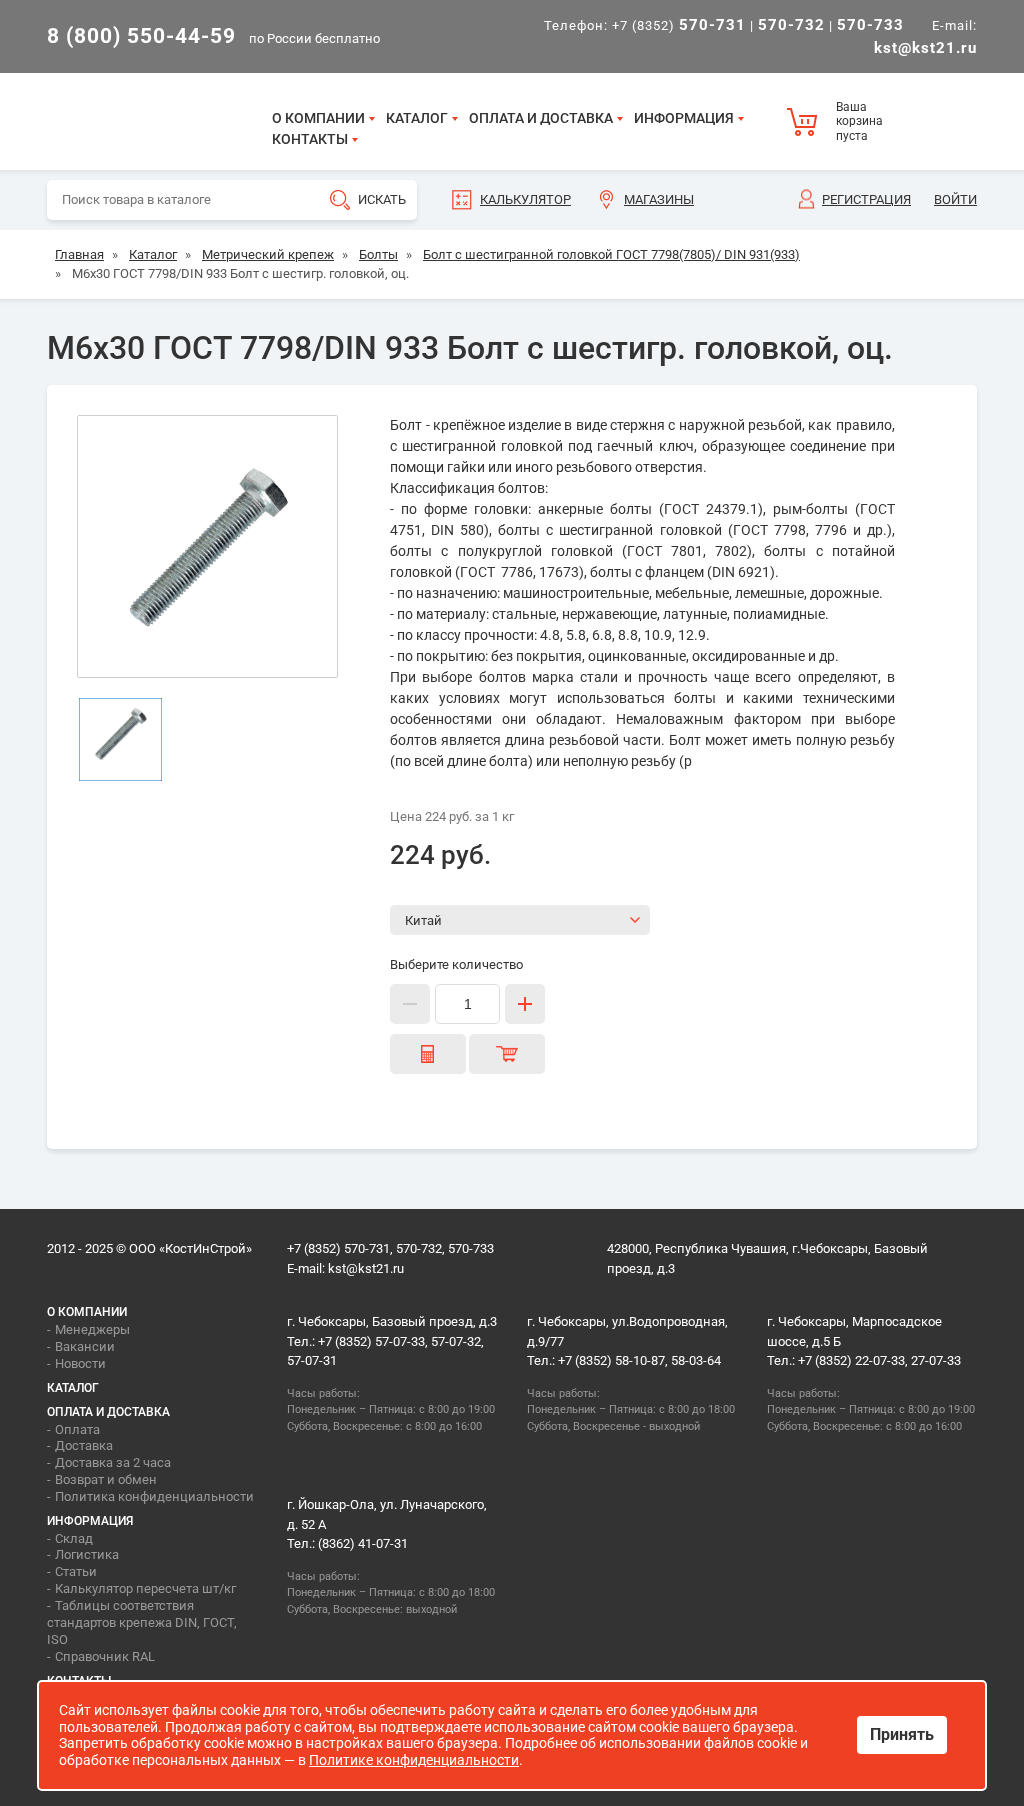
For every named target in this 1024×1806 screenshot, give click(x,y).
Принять (902, 1734)
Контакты (310, 139)
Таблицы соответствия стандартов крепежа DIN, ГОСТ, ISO (142, 1622)
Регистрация (866, 199)
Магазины (659, 199)
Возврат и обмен (106, 1479)
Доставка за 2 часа (113, 1462)
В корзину (507, 1054)
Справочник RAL (105, 1656)
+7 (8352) (679, 25)
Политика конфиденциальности (154, 1496)
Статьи (76, 1571)
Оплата (77, 1429)
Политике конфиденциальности (414, 1760)
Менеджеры (92, 1329)
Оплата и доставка (541, 118)
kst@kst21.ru (366, 1268)
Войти (955, 199)
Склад (74, 1538)
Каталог (417, 118)
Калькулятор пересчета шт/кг (145, 1588)
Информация (684, 118)
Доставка (84, 1445)
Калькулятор (525, 199)
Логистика (87, 1554)
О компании (318, 118)
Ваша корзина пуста (859, 121)
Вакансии (85, 1346)
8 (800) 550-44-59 (141, 36)
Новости (80, 1363)
